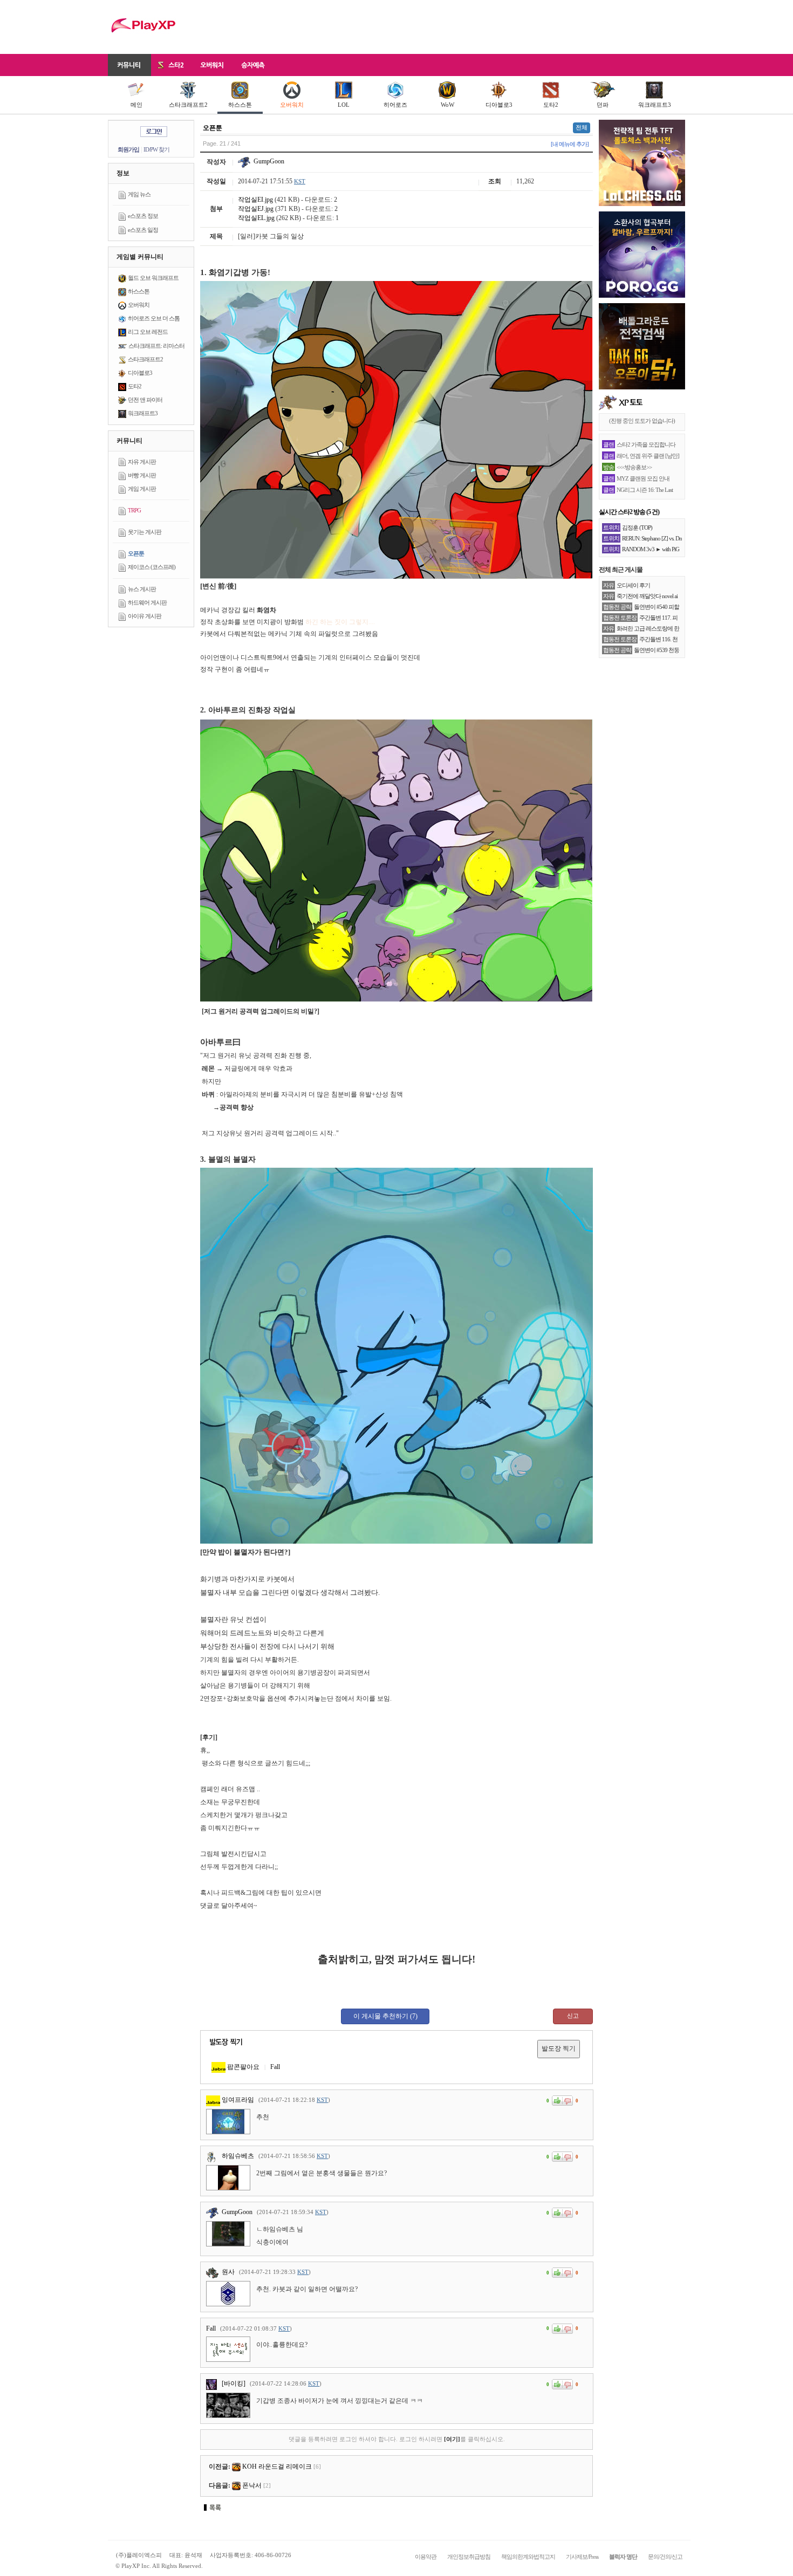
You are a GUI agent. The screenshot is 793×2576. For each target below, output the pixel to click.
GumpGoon (268, 161)
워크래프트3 (655, 105)
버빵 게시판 (142, 475)
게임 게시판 (142, 489)
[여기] (452, 2439)
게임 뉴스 (139, 194)
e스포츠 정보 (143, 216)
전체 (582, 127)
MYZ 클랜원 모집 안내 (643, 478)
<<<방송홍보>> (634, 467)
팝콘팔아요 (242, 2067)
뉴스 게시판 (142, 589)
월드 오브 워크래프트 (153, 278)
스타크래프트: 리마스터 (156, 346)
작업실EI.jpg (255, 200)
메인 (136, 105)
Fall (275, 2067)
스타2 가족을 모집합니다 (646, 444)
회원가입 (128, 149)
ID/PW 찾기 (156, 149)
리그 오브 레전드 (148, 332)
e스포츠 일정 (143, 230)
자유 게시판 (142, 462)
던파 (603, 105)
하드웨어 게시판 (147, 602)
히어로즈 (395, 105)
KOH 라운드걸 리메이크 (277, 2467)
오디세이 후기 (633, 585)
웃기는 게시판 (145, 532)
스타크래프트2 (188, 105)
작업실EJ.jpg (256, 209)
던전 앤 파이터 (145, 400)
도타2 (551, 105)
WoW (447, 105)
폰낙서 (252, 2485)
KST (300, 181)
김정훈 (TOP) (637, 527)
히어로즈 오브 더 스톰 (154, 318)
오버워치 (292, 105)
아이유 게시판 (145, 616)
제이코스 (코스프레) (152, 567)
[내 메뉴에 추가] (570, 144)
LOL (344, 105)
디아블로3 (499, 105)
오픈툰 (136, 553)
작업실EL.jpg (256, 218)
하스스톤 (240, 105)
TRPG (134, 510)
